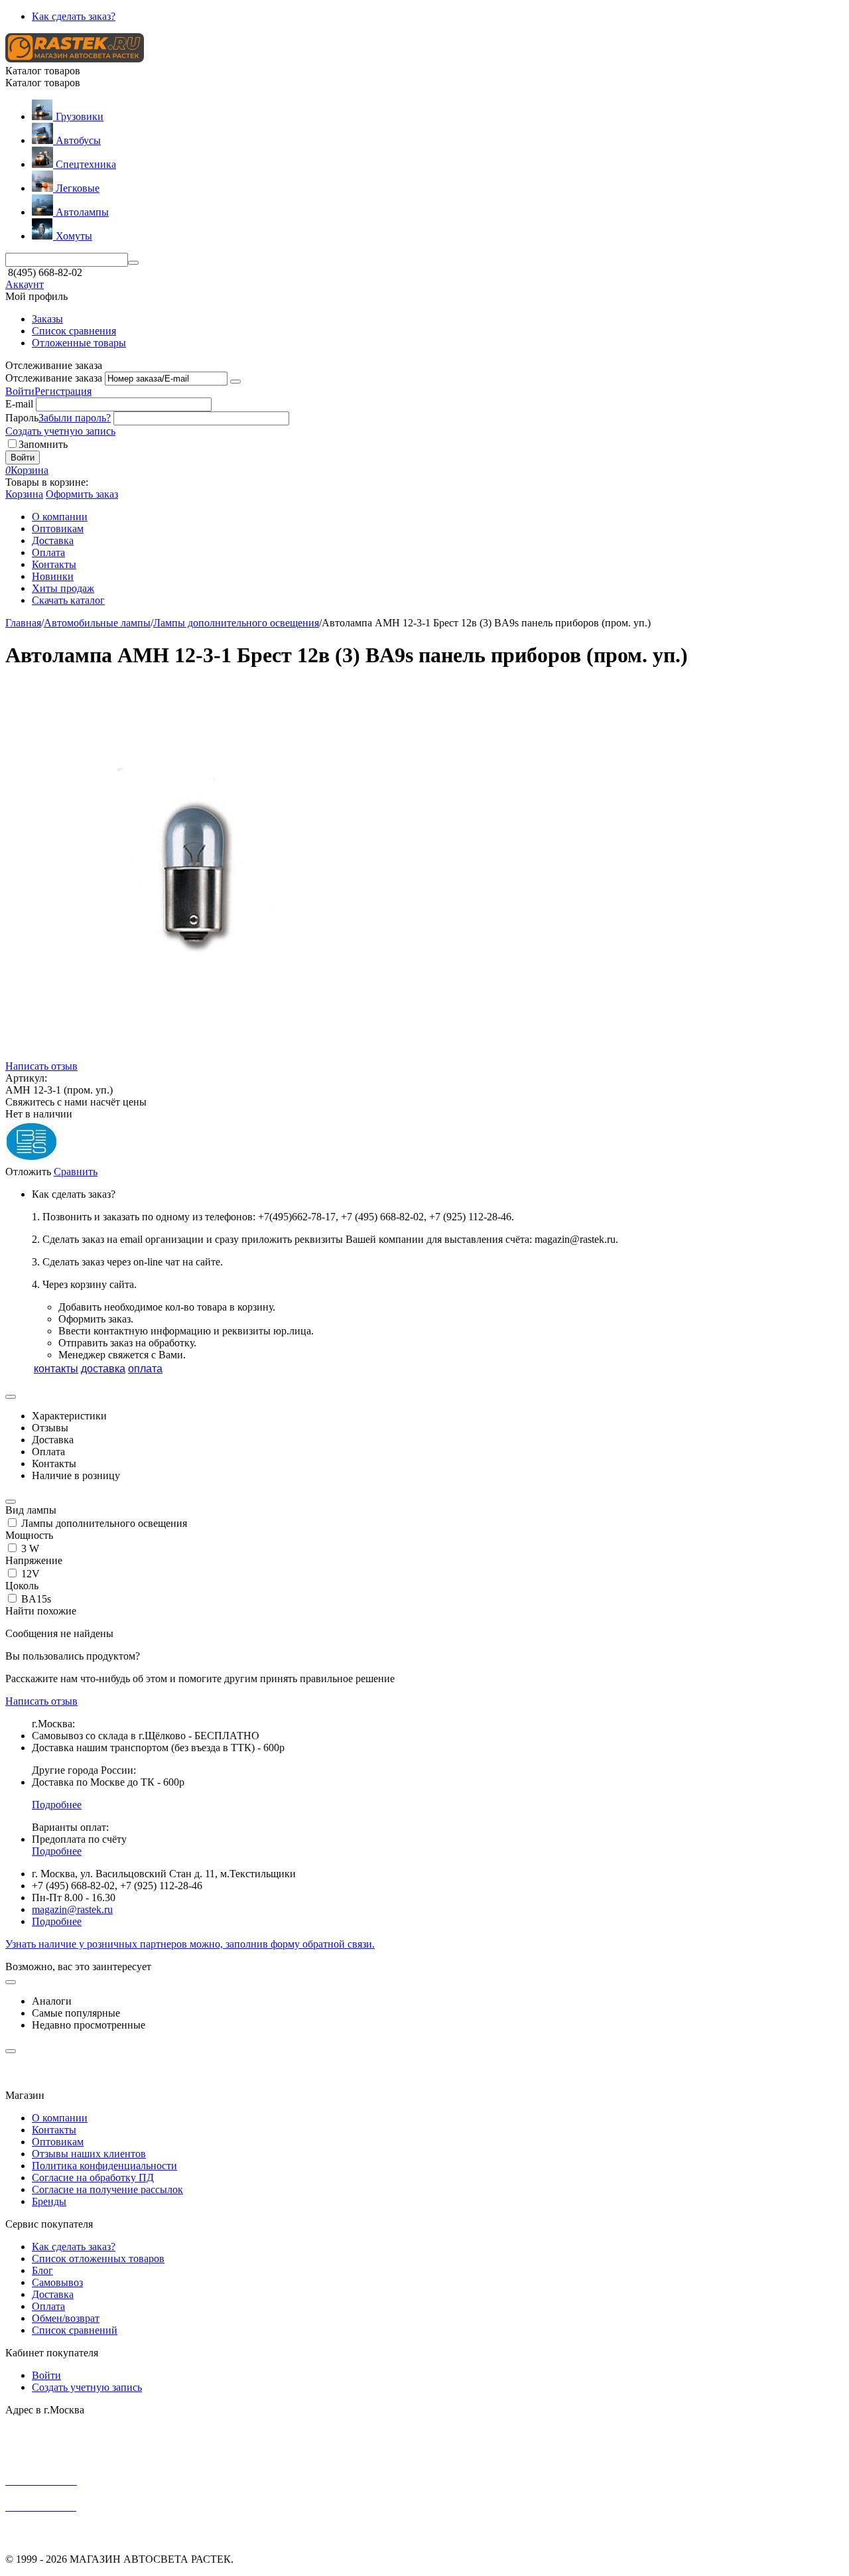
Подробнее (57, 1805)
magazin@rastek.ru (72, 1909)
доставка (103, 1369)
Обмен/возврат (66, 2318)
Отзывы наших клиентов (89, 2154)
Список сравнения (74, 331)
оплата (145, 1369)
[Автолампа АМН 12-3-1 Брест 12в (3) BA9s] (194, 1057)
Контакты (54, 2130)
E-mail (19, 404)
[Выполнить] (235, 382)
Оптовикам (58, 2142)
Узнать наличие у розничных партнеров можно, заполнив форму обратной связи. (190, 1944)
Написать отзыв (41, 1066)
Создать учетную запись (60, 431)
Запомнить (43, 444)
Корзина (24, 494)
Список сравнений (75, 2330)
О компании (60, 2118)
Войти (20, 391)
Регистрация (63, 391)
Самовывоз (57, 2282)
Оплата (48, 2306)
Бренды (49, 2201)
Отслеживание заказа (54, 378)
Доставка (53, 2294)
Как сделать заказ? (74, 16)
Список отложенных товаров (98, 2258)
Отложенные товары (79, 343)
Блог (42, 2270)
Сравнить (76, 1172)
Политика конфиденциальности (104, 2166)
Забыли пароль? (75, 418)
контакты (56, 1369)
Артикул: (26, 1078)
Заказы (47, 319)
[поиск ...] (133, 263)
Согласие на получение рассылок (107, 2189)
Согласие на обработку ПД (93, 2178)
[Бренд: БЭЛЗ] (32, 1160)
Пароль (22, 418)
